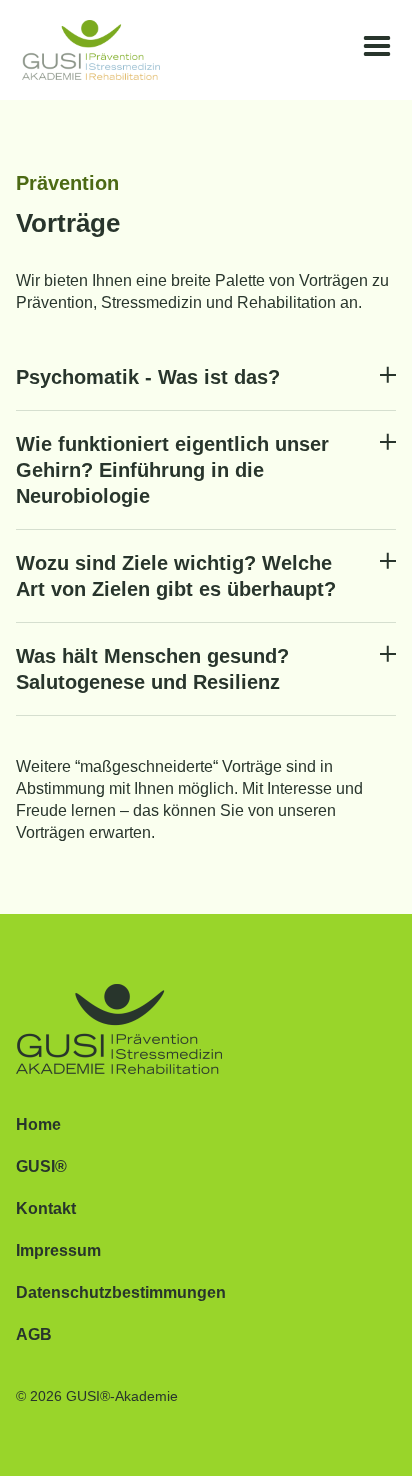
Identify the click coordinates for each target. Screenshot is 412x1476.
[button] (377, 47)
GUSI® (41, 1166)
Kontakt (46, 1208)
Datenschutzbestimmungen (121, 1292)
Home (38, 1124)
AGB (34, 1334)
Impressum (58, 1250)
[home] (85, 50)
